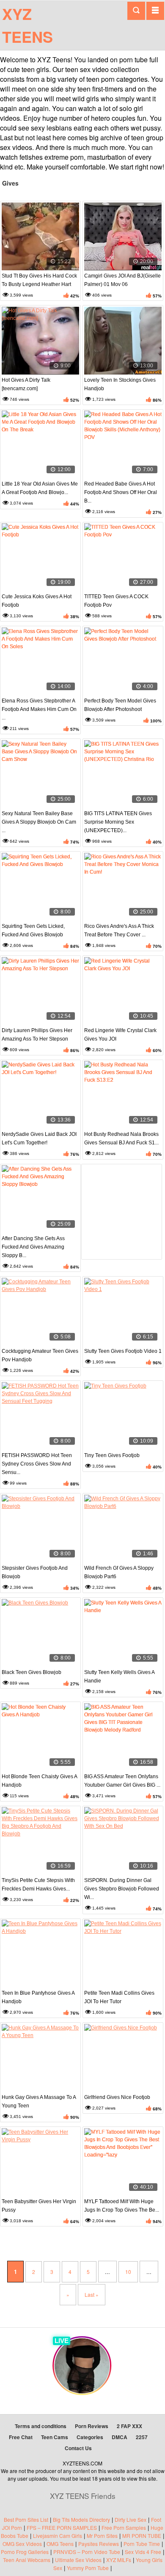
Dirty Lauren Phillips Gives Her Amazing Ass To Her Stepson (37, 1035)
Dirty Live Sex (131, 2519)
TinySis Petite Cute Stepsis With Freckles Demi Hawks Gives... (38, 1885)
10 (128, 2272)
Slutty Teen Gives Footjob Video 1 (123, 1351)
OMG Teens (60, 2544)
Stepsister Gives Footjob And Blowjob (35, 1572)
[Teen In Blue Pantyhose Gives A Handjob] (40, 1954)
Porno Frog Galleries (25, 2552)
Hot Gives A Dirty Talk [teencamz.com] (26, 384)
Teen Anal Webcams (27, 2560)
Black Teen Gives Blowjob (32, 1672)
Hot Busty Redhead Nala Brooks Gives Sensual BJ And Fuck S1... (121, 1138)
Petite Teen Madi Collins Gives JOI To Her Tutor (119, 1997)
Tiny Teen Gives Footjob (112, 1455)
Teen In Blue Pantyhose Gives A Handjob (38, 1997)
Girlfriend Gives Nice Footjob (117, 2097)
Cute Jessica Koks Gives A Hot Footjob (37, 601)
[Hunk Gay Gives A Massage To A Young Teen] (40, 2058)
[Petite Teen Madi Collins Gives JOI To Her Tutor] (123, 1954)
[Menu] (155, 11)
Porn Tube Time (142, 2544)
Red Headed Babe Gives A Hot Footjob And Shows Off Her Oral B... (121, 492)
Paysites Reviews (99, 2544)
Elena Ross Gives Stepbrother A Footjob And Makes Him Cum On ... (39, 709)
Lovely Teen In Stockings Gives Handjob (120, 384)
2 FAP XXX (129, 2426)
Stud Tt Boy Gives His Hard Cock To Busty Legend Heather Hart (39, 280)
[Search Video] (136, 11)
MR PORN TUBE (142, 2536)
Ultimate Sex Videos (78, 2560)
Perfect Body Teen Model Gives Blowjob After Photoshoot (120, 705)
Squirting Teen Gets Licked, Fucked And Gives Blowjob (33, 930)
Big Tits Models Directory (81, 2519)
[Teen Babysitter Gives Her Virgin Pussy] (40, 2162)
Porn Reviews (92, 2426)
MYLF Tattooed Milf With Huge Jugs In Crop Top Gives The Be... (122, 2206)
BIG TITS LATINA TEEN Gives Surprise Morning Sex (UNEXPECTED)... (118, 822)
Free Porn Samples (124, 2527)
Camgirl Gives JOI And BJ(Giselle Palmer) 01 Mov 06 (122, 280)
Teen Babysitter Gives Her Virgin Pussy (39, 2206)
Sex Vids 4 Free (143, 2552)
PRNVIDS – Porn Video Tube (87, 2552)
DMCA (120, 2437)
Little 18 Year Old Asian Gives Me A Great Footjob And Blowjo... (40, 488)
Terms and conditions (41, 2426)
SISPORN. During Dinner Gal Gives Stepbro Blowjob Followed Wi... (122, 1889)
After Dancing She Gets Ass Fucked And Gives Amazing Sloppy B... (33, 1247)
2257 (142, 2437)
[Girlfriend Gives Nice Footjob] (123, 2058)
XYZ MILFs (119, 2560)
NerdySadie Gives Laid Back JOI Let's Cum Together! (39, 1138)
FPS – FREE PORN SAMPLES (62, 2527)
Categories (90, 2437)
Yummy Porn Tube (88, 2568)
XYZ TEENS (27, 25)
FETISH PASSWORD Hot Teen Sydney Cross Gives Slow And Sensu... (37, 1464)
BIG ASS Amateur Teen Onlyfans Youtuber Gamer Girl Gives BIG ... (122, 1781)
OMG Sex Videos (22, 2544)
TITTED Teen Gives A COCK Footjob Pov (116, 601)
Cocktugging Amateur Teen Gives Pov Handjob (40, 1355)
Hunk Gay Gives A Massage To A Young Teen (39, 2101)
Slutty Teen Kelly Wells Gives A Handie (119, 1677)
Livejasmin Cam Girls (58, 2536)
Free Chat (21, 2437)
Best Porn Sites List (26, 2519)
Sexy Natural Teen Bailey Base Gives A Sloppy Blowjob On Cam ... (39, 822)
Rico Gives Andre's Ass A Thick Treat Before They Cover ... (119, 930)
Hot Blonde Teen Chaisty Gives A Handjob (39, 1781)
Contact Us (78, 2448)
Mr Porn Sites (102, 2536)
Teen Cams (55, 2437)
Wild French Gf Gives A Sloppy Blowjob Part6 (119, 1572)
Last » (92, 2294)
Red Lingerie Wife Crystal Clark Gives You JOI (120, 1035)
